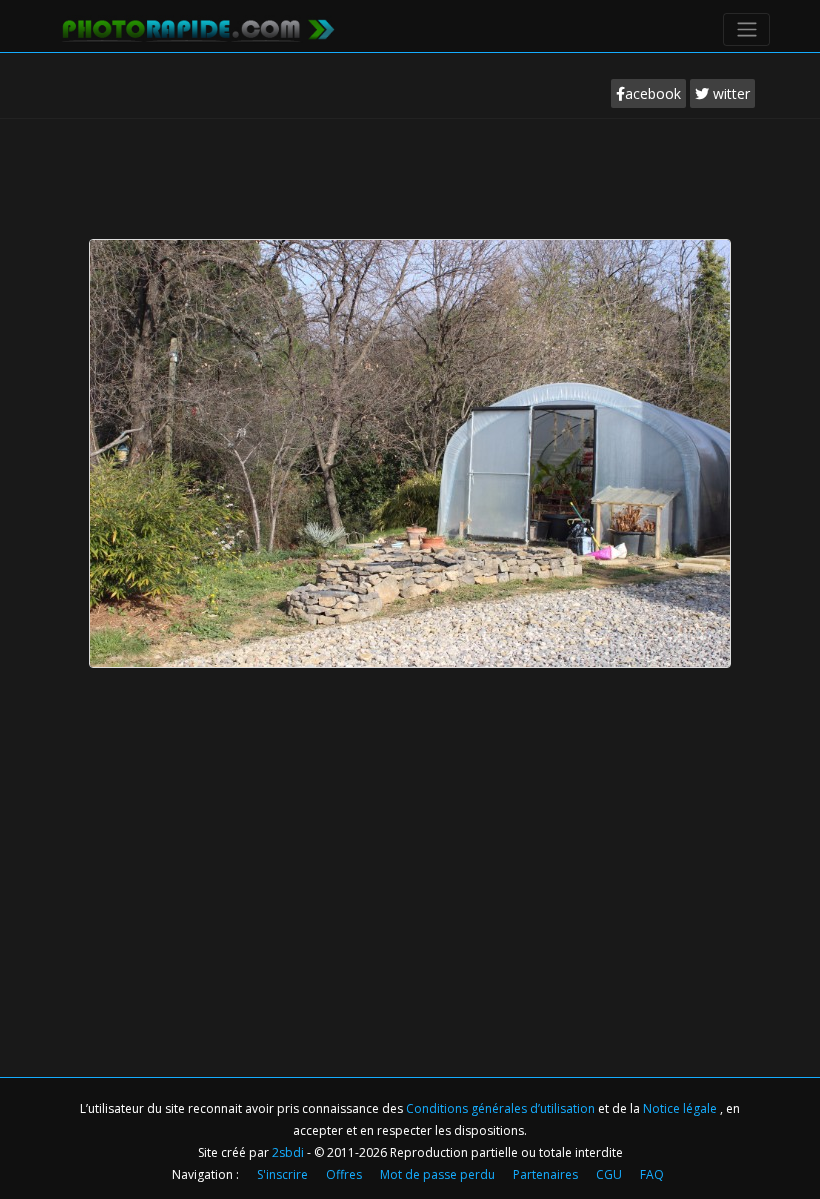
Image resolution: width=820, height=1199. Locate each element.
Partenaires (545, 1174)
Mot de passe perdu (437, 1174)
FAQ (652, 1174)
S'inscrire (282, 1174)
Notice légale (681, 1108)
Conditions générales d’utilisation (502, 1108)
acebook (653, 93)
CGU (609, 1174)
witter (729, 93)
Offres (344, 1174)
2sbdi (288, 1152)
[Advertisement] (414, 174)
